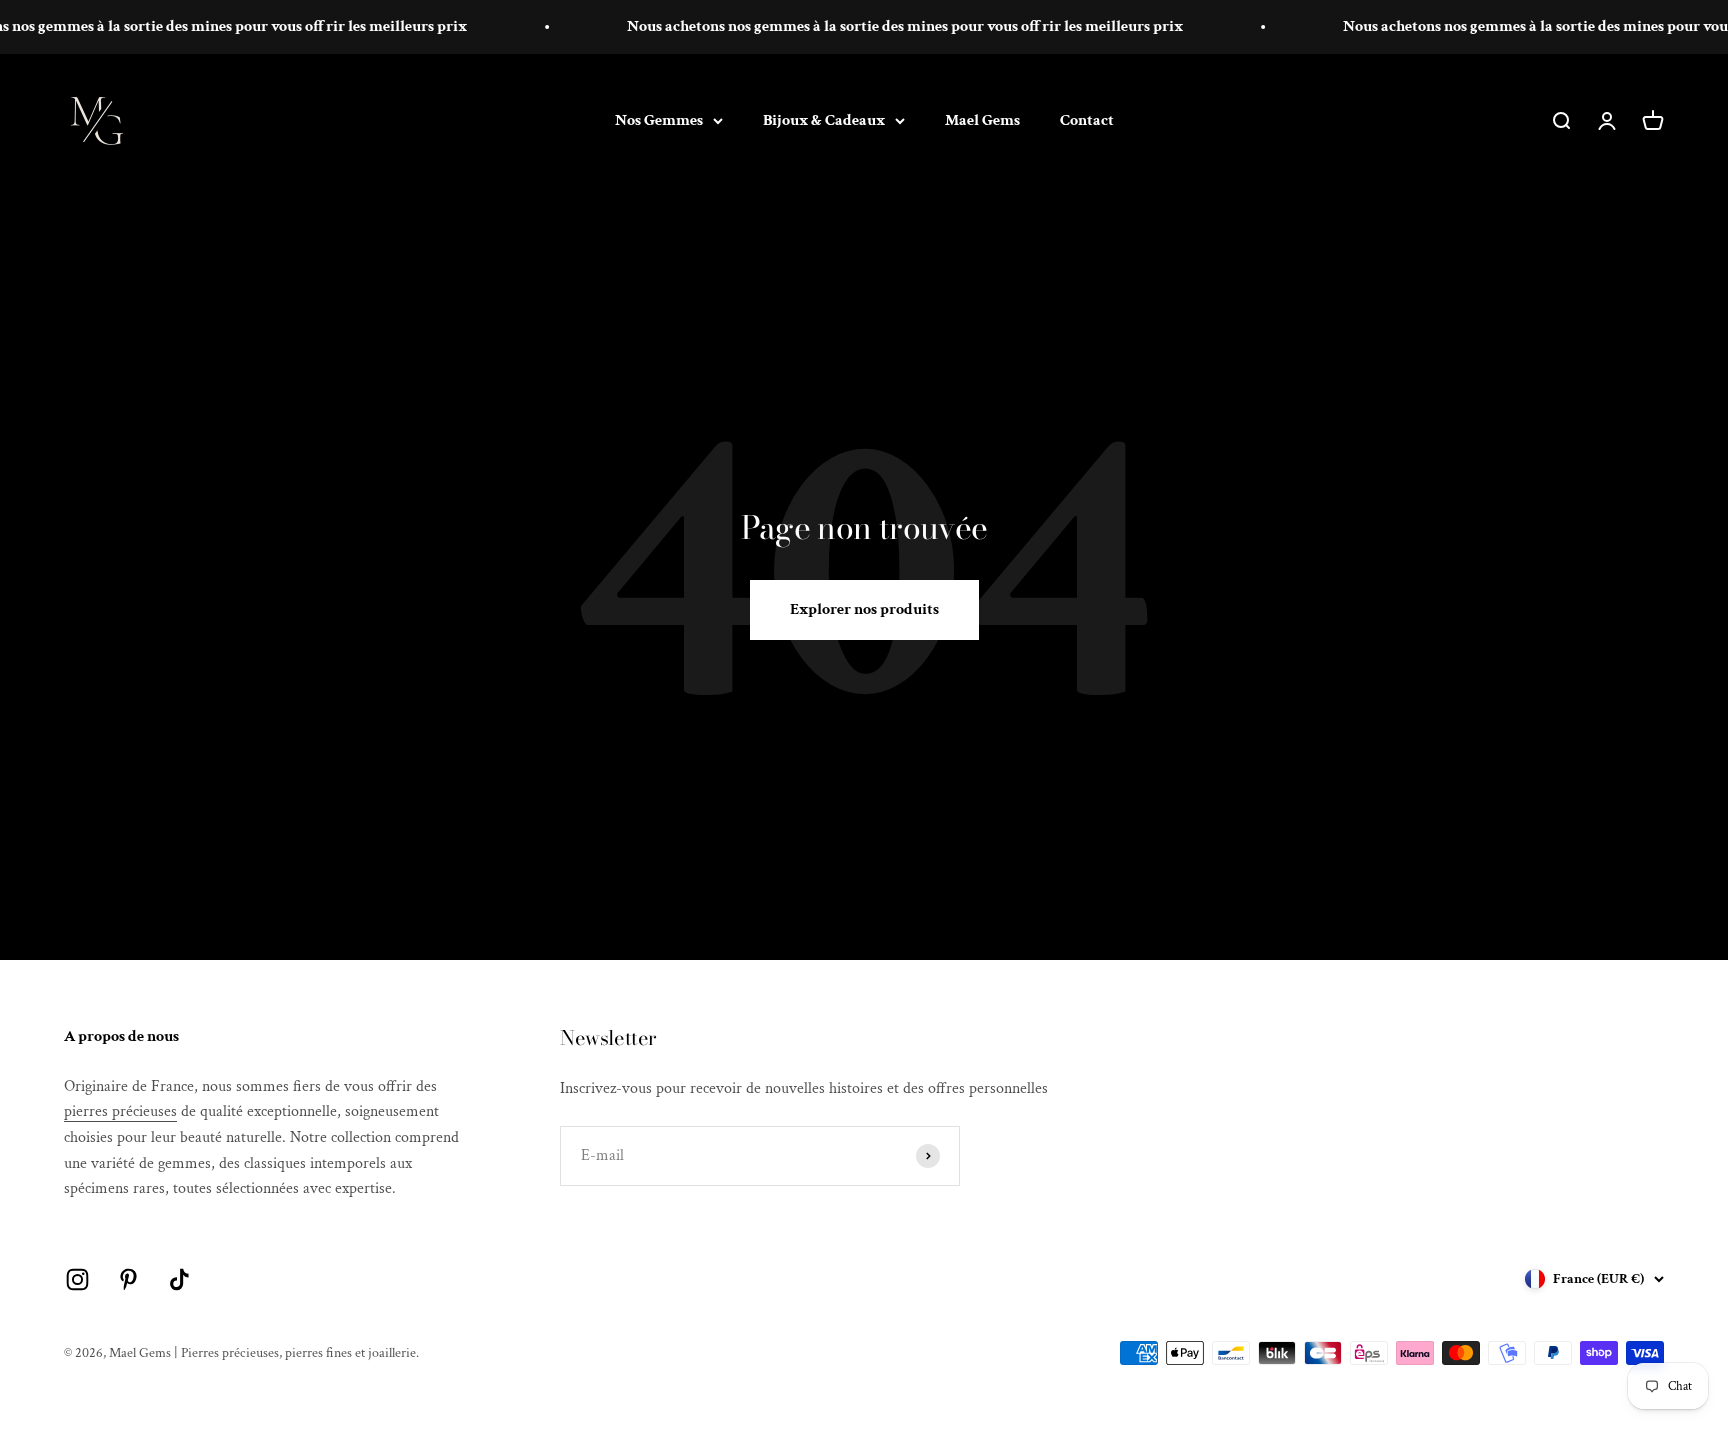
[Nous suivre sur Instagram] (77, 1279)
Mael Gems (982, 119)
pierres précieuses (120, 1111)
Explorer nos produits (864, 609)
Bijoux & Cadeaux (824, 119)
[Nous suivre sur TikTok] (179, 1279)
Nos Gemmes (659, 119)
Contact (1087, 119)
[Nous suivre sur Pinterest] (128, 1279)
